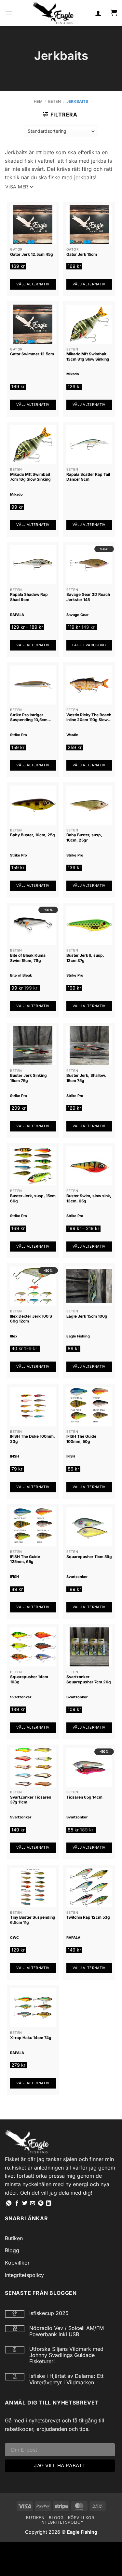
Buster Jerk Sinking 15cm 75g (28, 1078)
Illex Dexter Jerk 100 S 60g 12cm (31, 1319)
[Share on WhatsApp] (9, 2203)
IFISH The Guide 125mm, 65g (25, 1559)
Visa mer (17, 187)
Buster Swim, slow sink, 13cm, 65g (89, 1198)
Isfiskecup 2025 (49, 2313)
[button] (9, 13)
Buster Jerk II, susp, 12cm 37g (85, 958)
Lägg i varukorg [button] (89, 645)
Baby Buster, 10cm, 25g (33, 835)
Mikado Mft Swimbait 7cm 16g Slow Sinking (30, 477)
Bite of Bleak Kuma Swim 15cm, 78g (28, 958)
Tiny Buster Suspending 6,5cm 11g (33, 1920)
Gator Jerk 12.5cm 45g (32, 254)
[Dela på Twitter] (25, 2203)
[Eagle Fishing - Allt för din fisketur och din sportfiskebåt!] (53, 13)
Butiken (14, 2238)
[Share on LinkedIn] (48, 2203)
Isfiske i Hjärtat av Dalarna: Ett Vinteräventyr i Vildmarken (66, 2379)
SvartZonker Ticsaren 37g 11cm (31, 1800)
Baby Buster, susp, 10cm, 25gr (84, 837)
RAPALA (17, 615)
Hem (38, 101)
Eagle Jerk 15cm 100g (87, 1316)
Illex (14, 1336)
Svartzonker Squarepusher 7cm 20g (89, 1679)
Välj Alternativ (33, 284)
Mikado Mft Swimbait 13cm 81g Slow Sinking (88, 356)
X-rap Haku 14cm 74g (31, 2038)
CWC (14, 1938)
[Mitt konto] (98, 13)
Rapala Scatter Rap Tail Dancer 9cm (88, 477)
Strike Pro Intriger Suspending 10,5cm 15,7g (29, 717)
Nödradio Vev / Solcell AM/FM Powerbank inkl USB (67, 2331)
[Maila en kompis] (33, 2203)
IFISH (14, 1456)
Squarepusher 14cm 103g (29, 1679)
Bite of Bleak (21, 975)
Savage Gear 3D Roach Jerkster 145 (88, 597)
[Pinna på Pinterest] (41, 2203)
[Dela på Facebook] (17, 2203)
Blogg (12, 2250)
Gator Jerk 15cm (82, 254)
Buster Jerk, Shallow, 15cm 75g (86, 1078)
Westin (72, 735)
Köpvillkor (17, 2263)
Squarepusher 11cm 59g (89, 1557)
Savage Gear (77, 615)
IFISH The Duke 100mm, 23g (33, 1439)
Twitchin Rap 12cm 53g (88, 1917)
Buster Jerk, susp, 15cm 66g (33, 1198)
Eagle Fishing (78, 1336)
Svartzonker (77, 1577)
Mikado (73, 374)
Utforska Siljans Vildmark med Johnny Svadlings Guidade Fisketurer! (66, 2355)
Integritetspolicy (24, 2275)
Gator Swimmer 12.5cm (32, 354)
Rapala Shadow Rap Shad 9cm (29, 597)
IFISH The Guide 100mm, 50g (81, 1439)
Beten (54, 101)
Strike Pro (19, 735)
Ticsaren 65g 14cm (84, 1797)
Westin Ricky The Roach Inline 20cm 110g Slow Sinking (89, 717)
